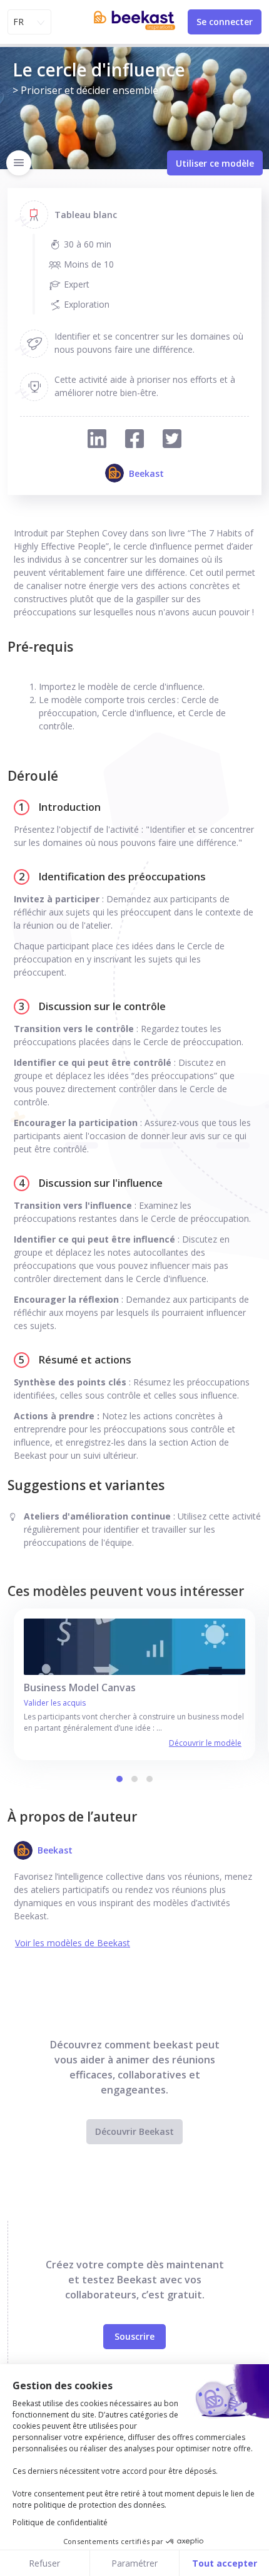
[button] (119, 1779)
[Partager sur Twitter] (172, 440)
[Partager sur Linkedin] (97, 440)
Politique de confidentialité (60, 2522)
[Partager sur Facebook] (134, 440)
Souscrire (134, 2336)
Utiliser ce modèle (215, 163)
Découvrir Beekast (134, 2131)
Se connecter (225, 22)
